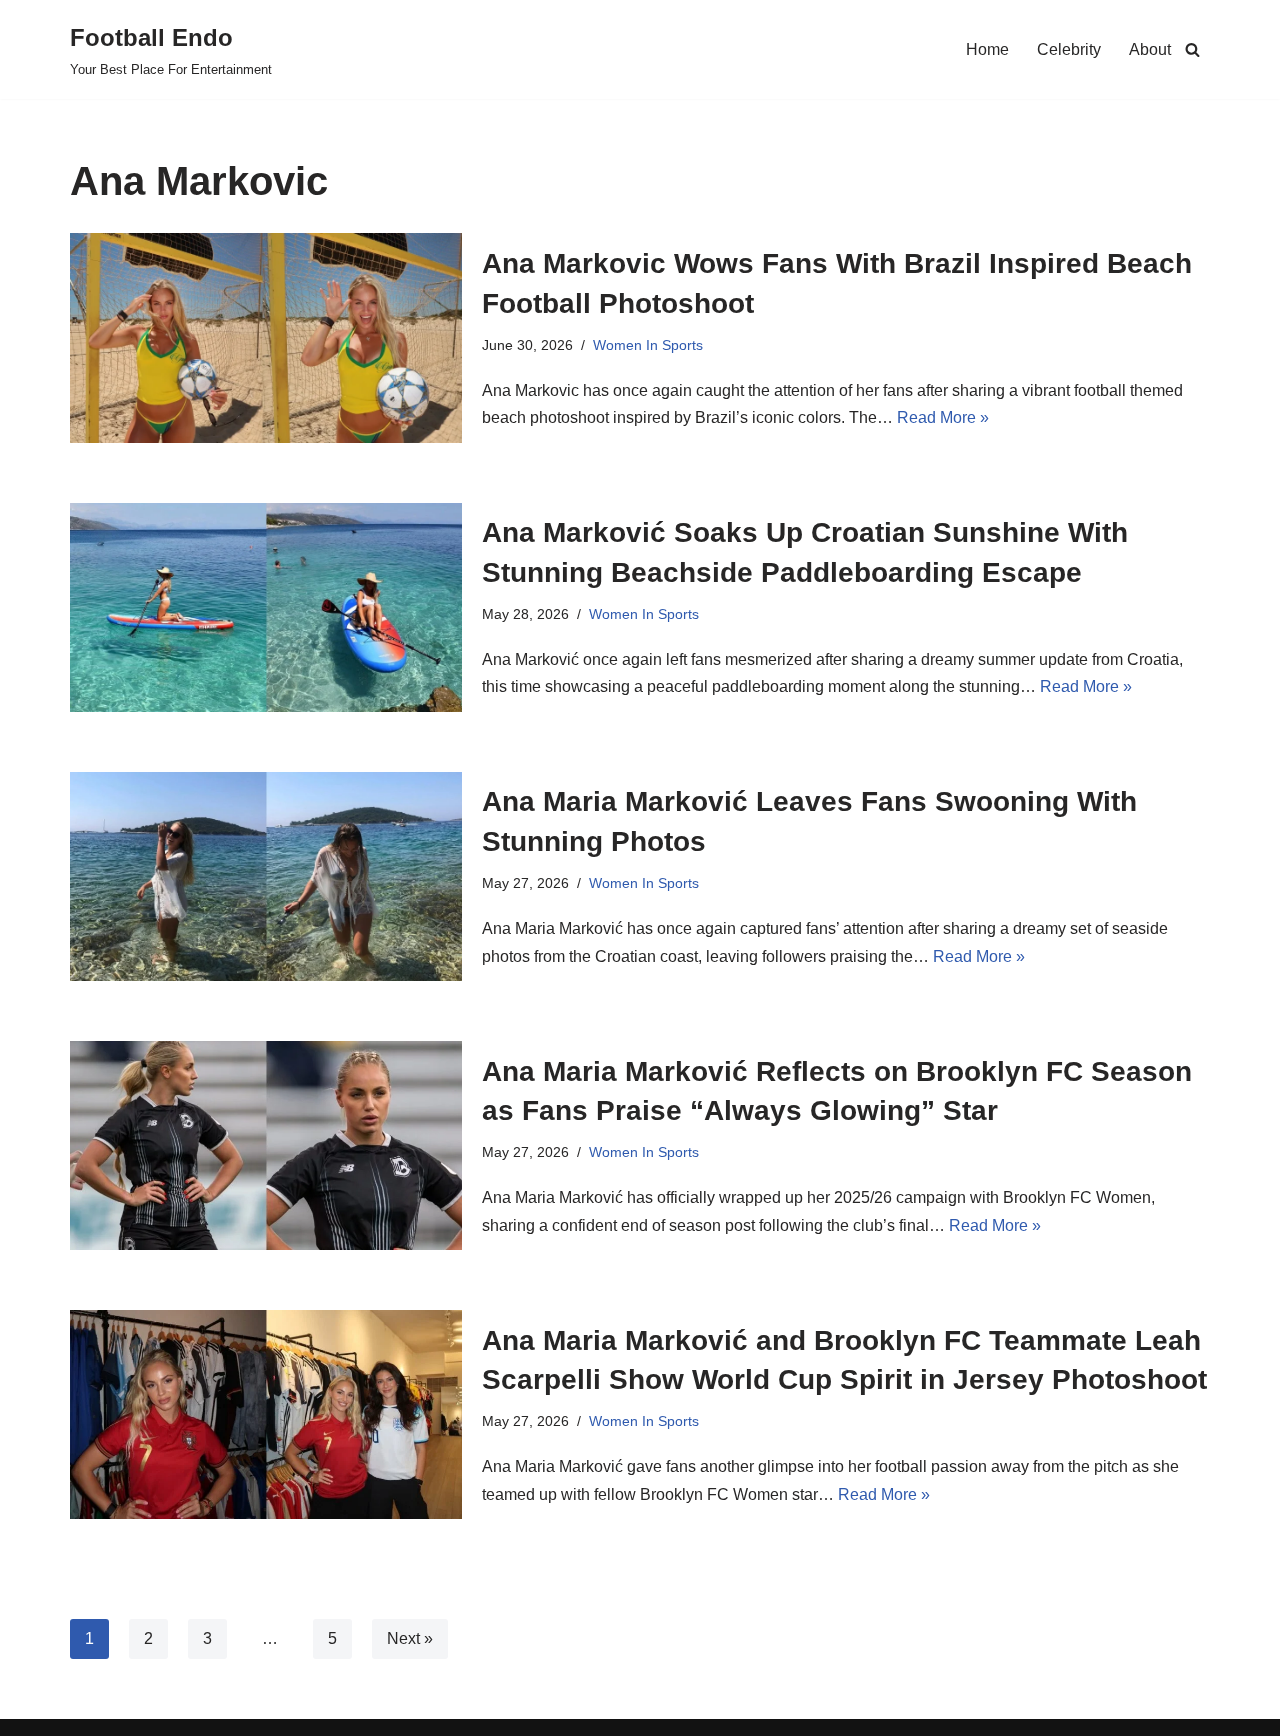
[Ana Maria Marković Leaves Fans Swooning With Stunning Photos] (266, 876)
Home (987, 49)
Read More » (943, 417)
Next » (410, 1638)
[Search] (1192, 49)
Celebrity (1069, 49)
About (1150, 49)
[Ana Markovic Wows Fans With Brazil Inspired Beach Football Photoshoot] (266, 337)
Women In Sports (648, 345)
